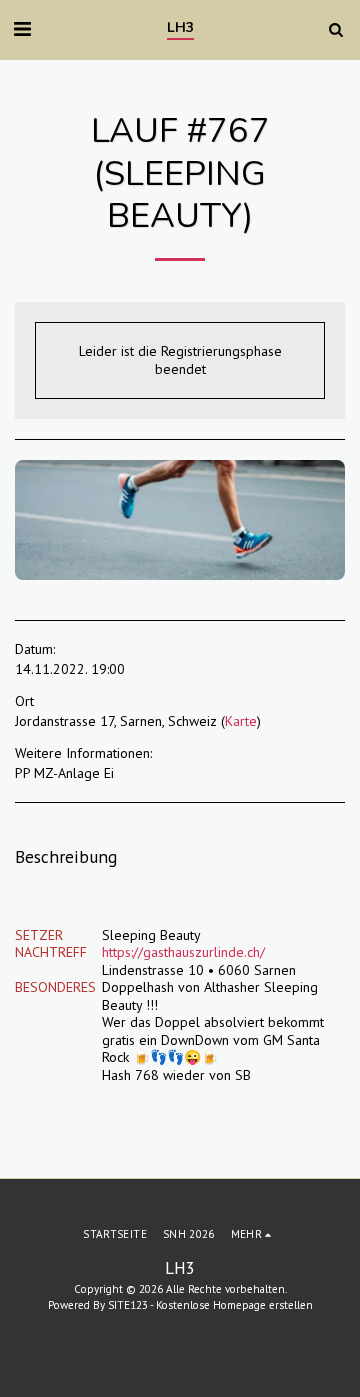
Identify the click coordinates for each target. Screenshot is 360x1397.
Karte (241, 721)
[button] (22, 29)
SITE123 (128, 1305)
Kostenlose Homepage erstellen (234, 1305)
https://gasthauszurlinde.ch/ (183, 952)
